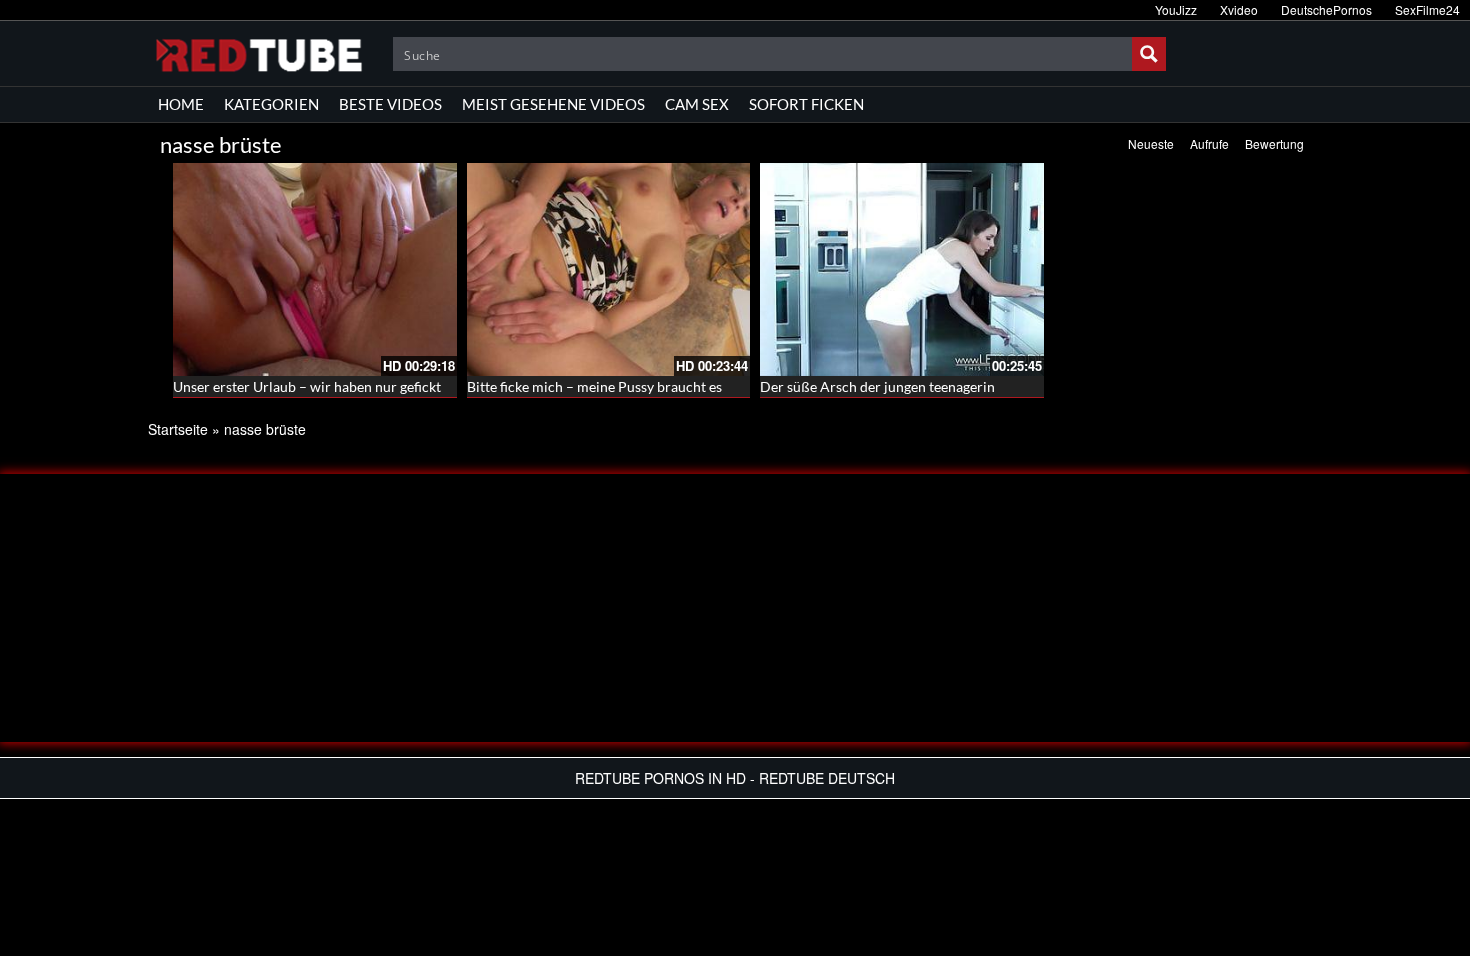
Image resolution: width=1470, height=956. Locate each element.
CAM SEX (697, 104)
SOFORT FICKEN (806, 104)
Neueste (1151, 143)
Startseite (178, 429)
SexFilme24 (1427, 9)
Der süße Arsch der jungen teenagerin (877, 386)
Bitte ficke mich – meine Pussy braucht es (594, 386)
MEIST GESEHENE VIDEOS (553, 104)
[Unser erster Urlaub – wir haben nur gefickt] (315, 269)
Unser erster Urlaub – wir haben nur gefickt (307, 386)
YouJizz (1176, 9)
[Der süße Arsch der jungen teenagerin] (902, 269)
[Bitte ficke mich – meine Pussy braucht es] (609, 269)
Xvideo (1239, 9)
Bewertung (1274, 143)
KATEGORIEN (271, 104)
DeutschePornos (1326, 9)
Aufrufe (1209, 143)
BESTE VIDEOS (390, 104)
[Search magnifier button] (1149, 54)
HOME (181, 104)
